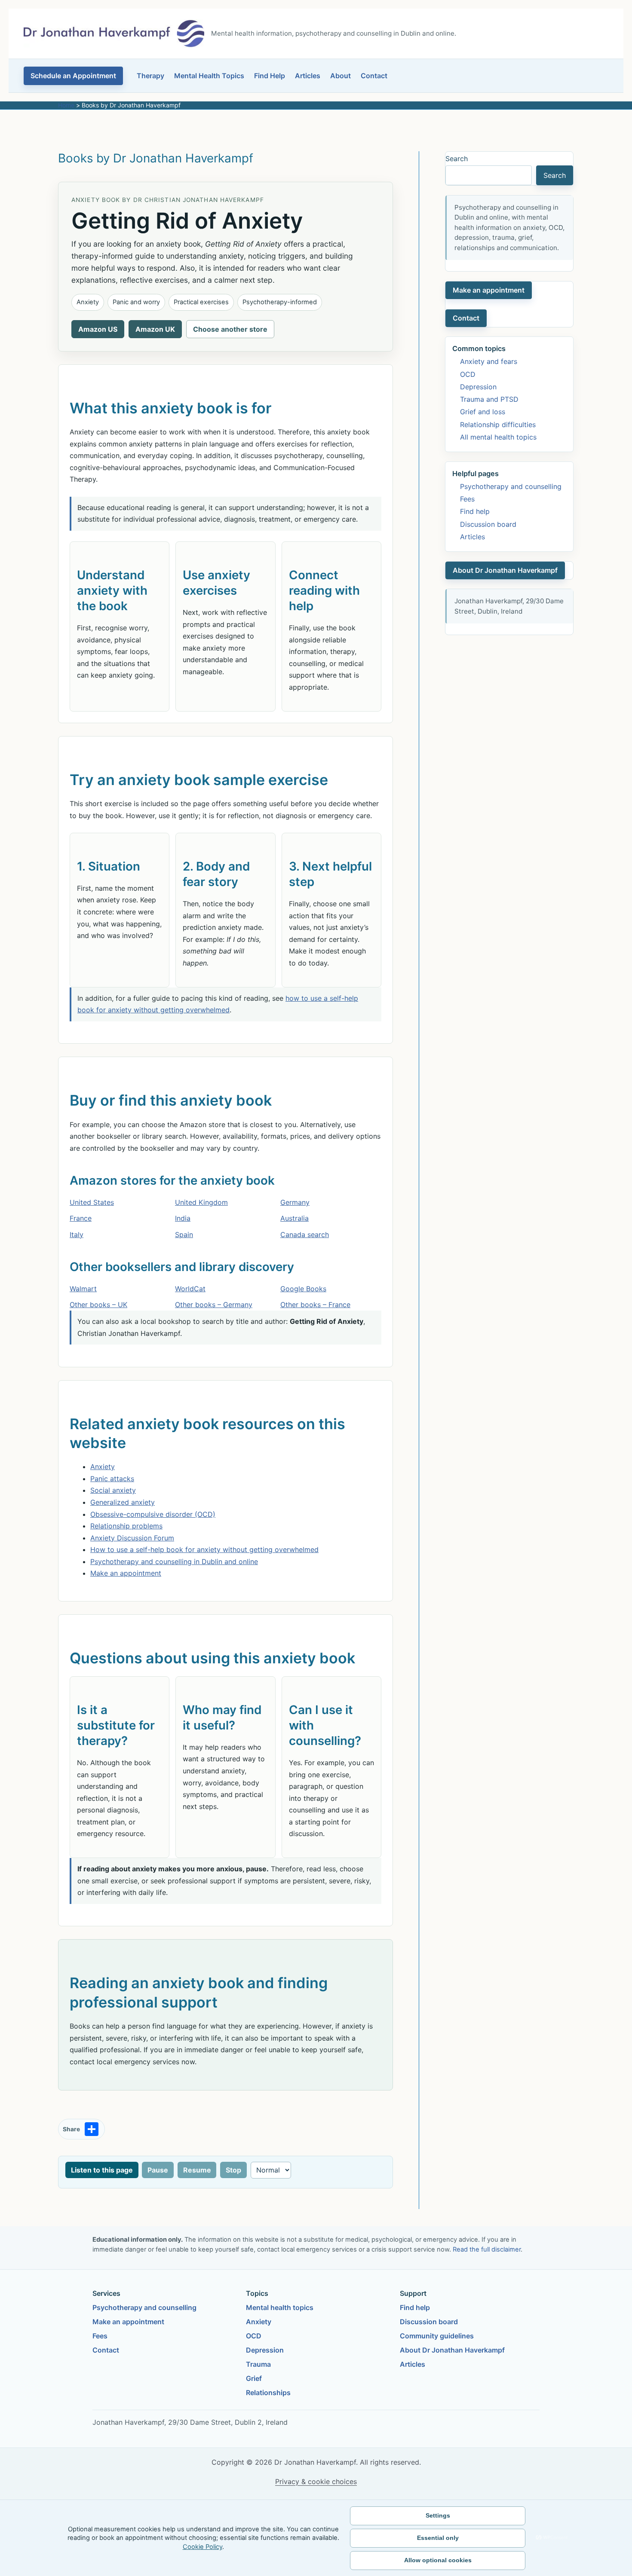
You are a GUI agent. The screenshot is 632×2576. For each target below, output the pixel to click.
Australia (295, 1218)
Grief (254, 2378)
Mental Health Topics (209, 76)
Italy (77, 1235)
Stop (233, 2170)
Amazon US (98, 329)
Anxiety (103, 1467)
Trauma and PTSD (489, 399)
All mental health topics (498, 437)
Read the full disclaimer (487, 2249)
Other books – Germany (214, 1305)
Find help (475, 511)
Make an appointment (126, 1573)
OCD (468, 374)
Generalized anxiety (123, 1502)
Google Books (303, 1289)
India (183, 1218)
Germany (295, 1202)
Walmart (83, 1289)
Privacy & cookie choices (316, 2481)
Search (457, 159)
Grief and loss (483, 412)
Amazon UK (155, 329)
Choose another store (230, 329)
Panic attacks (112, 1479)
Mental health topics (280, 2307)
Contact (374, 76)
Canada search (305, 1235)
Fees (467, 499)
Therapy (150, 76)
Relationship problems (126, 1526)
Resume (197, 2170)
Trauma (258, 2364)
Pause (158, 2170)
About (341, 76)
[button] (73, 76)
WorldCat (190, 1289)
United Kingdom (201, 1202)
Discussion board (488, 524)
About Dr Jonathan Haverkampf (505, 570)
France (81, 1218)
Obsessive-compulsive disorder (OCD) (153, 1514)
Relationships (268, 2393)
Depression (478, 387)
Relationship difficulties (498, 425)
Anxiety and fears (489, 361)
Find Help (270, 76)
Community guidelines (437, 2336)
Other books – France (315, 1305)
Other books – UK (98, 1305)
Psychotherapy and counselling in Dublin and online (174, 1561)
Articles (308, 76)
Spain (184, 1235)
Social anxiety (113, 1490)
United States (92, 1202)
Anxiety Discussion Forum (132, 1538)
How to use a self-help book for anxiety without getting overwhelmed (204, 1549)
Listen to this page (102, 2170)
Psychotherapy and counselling (511, 486)
